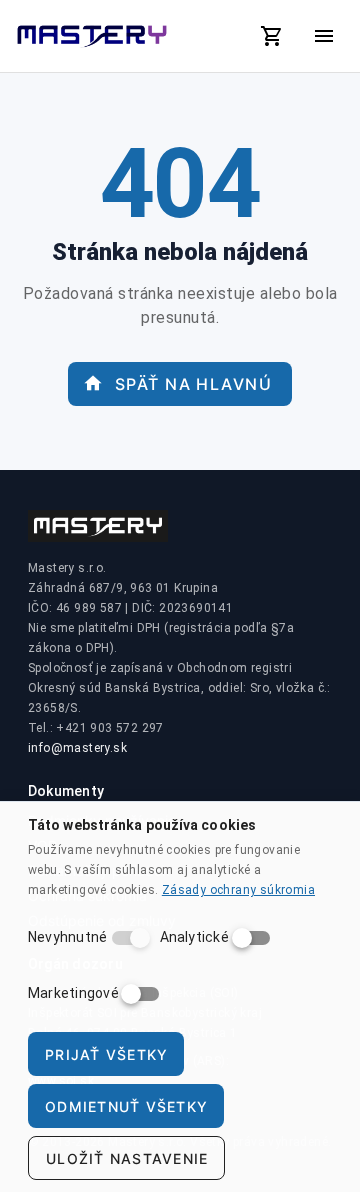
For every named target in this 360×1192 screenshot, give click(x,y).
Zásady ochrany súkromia (238, 890)
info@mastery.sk (77, 748)
